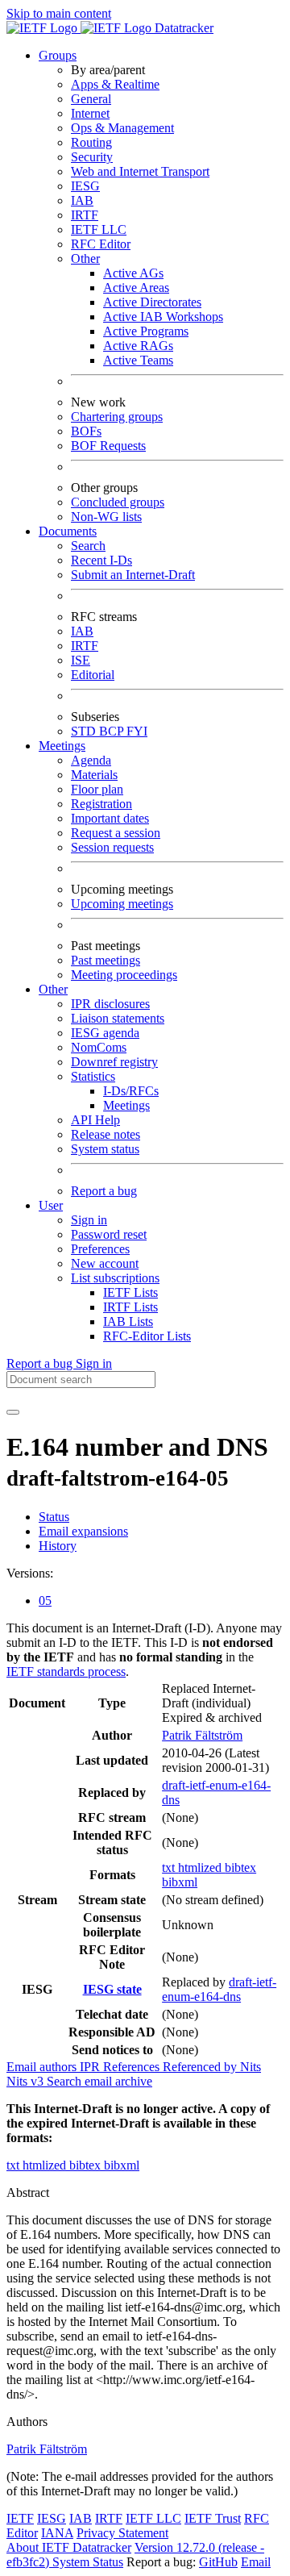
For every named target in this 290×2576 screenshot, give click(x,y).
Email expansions (83, 1531)
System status (105, 1149)
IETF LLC (99, 229)
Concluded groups (118, 502)
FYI (137, 731)
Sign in (89, 1220)
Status (54, 1517)
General (91, 99)
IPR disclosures (110, 1004)
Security (92, 157)
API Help (95, 1120)
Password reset (109, 1234)
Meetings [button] (62, 746)
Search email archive (99, 2081)
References (133, 2067)
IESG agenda (105, 1033)
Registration (101, 804)
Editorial (93, 675)
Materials (94, 775)
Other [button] (53, 989)
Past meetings (106, 960)
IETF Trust (213, 2518)
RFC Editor (101, 244)
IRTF (85, 215)
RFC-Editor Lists (147, 1336)
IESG (85, 186)
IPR (91, 2067)
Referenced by (201, 2067)
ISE (81, 660)
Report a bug (104, 1191)
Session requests (112, 847)
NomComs (99, 1047)
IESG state (112, 1989)
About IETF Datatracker (69, 2547)
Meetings (126, 1105)
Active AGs (133, 273)
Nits (251, 2067)
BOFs (86, 431)
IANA (57, 2533)
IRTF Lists (130, 1307)
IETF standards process (66, 1671)
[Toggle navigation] (13, 1412)
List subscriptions (115, 1278)
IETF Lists (130, 1292)
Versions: (30, 1573)
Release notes (106, 1134)
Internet (90, 113)
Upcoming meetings (122, 904)
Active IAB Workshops (163, 317)
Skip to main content (59, 13)
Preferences (100, 1249)
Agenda (91, 760)
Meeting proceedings (124, 975)
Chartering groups (117, 417)
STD (85, 731)
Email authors (43, 2067)
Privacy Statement (122, 2533)
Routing (91, 142)
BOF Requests (108, 446)
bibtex (240, 1867)
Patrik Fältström (202, 1735)
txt (170, 1867)
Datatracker (182, 28)
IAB (82, 200)
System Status (88, 2562)
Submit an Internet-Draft (133, 575)
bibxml (180, 1882)
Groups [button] (58, 55)
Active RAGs (138, 346)
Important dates (110, 818)
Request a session (116, 833)
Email (256, 2562)
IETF (20, 2518)
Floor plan (97, 789)
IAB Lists (128, 1321)
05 (45, 1601)
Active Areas (136, 288)
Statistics (93, 1076)
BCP (113, 731)
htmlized (201, 1867)
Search (88, 546)
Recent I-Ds (101, 560)
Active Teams (138, 360)
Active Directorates (152, 302)
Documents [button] (68, 531)
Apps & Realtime (115, 84)
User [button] (51, 1205)
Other (85, 258)
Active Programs (146, 331)
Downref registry (114, 1062)
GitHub (218, 2562)
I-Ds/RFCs (131, 1091)
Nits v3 (27, 2081)
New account (105, 1263)
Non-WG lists (106, 517)
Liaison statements (118, 1018)
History (58, 1546)
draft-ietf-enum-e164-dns (219, 1989)
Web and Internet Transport (140, 171)
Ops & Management (122, 128)
